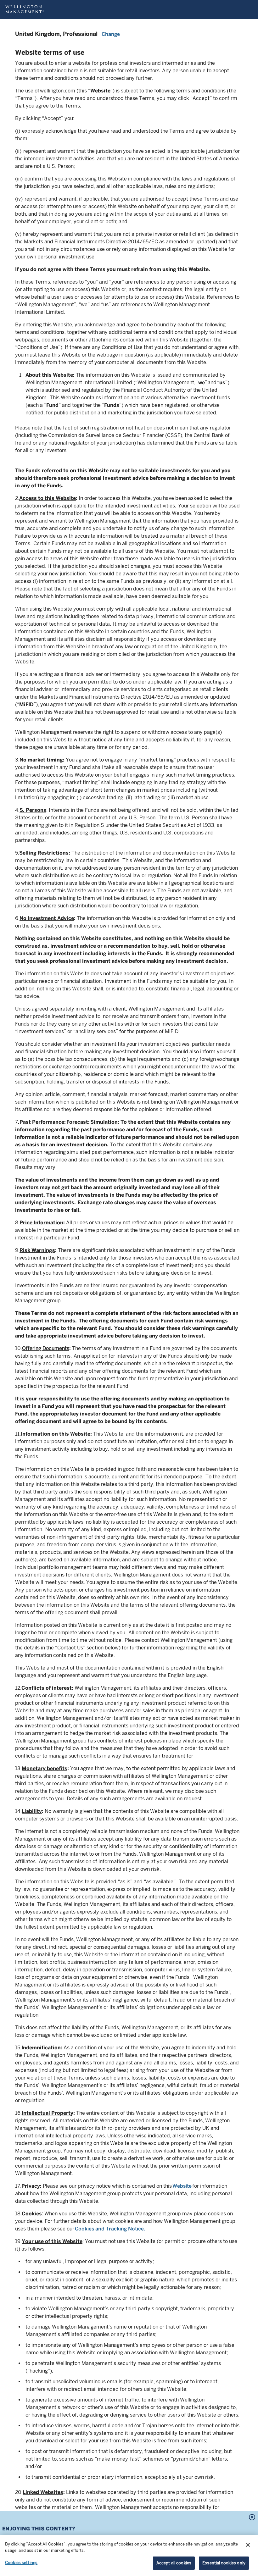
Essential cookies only (224, 2563)
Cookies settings (21, 2563)
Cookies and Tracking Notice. (110, 2229)
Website (182, 2186)
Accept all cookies (174, 2563)
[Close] (248, 2545)
